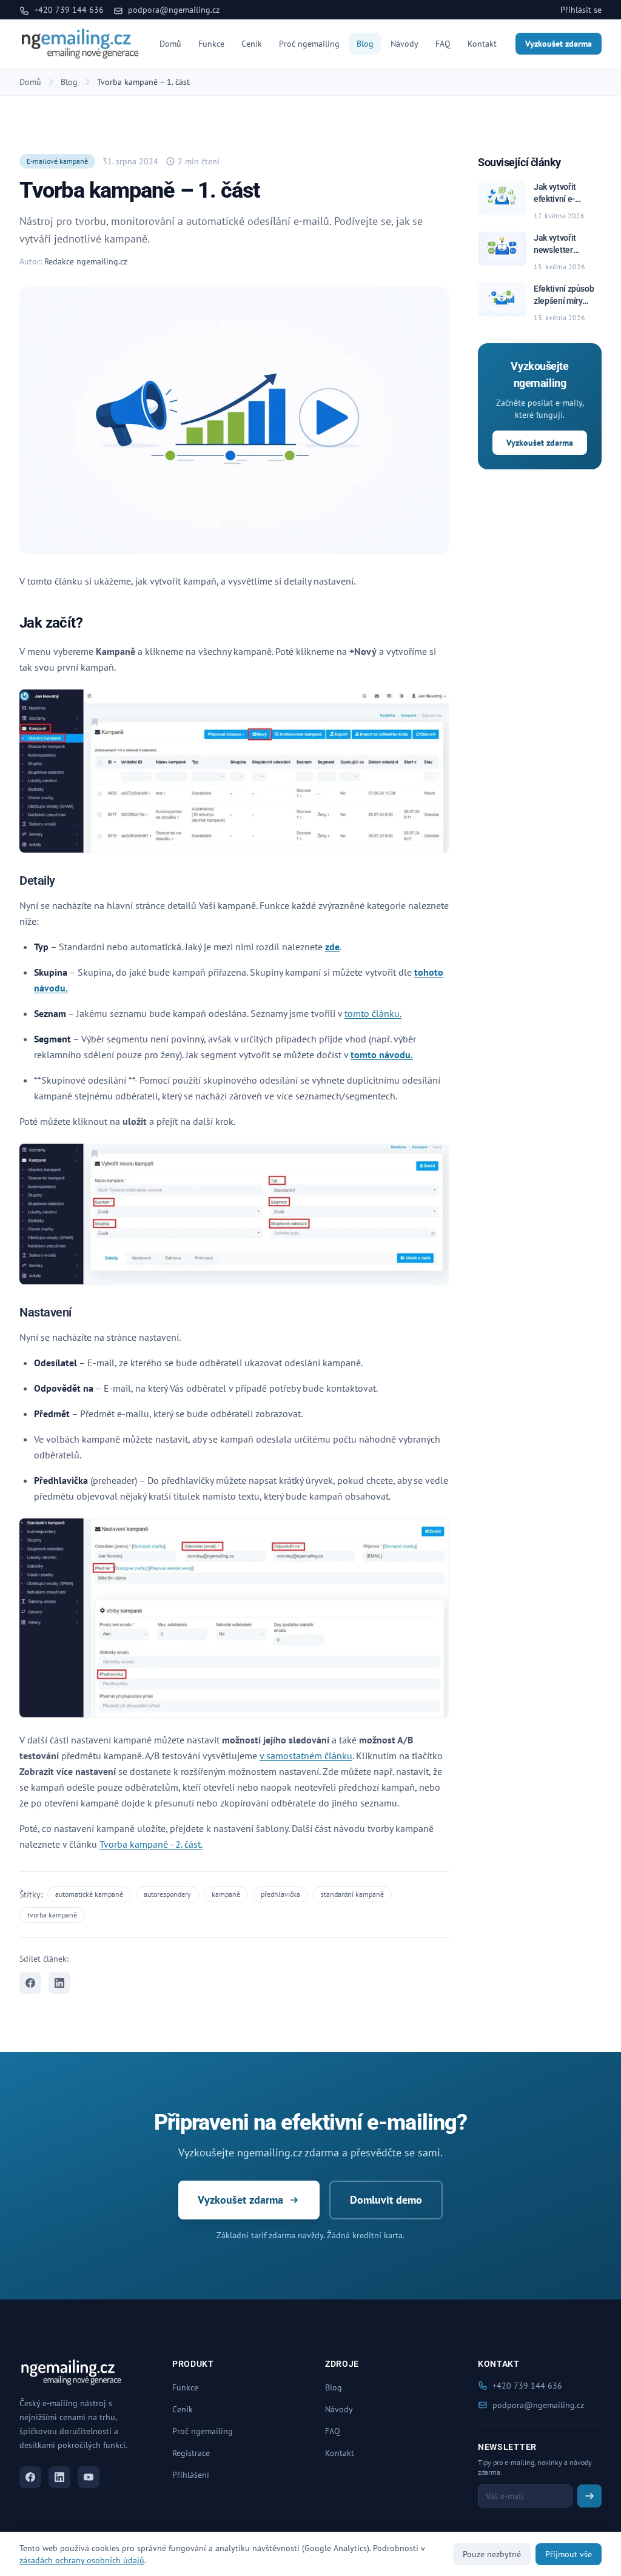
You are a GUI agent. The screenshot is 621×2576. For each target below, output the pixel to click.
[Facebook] (30, 2477)
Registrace (191, 2453)
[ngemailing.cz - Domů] (80, 44)
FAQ (443, 44)
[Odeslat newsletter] (589, 2496)
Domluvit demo (386, 2200)
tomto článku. (373, 1013)
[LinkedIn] (59, 2477)
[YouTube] (89, 2477)
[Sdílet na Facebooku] (30, 1983)
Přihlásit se (581, 10)
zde (332, 947)
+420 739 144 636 (68, 10)
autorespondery (167, 1894)
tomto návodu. (382, 1055)
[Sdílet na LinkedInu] (59, 1983)
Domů (170, 44)
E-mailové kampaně (57, 161)
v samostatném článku (306, 1756)
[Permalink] (90, 624)
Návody (404, 44)
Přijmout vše (569, 2554)
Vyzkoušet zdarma (559, 44)
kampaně (226, 1894)
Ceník (252, 44)
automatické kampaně (89, 1894)
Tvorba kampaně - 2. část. (151, 1844)
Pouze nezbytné (492, 2554)
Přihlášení (191, 2475)
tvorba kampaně (52, 1915)
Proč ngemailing (309, 44)
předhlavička (280, 1894)
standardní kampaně (352, 1894)
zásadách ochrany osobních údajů (82, 2560)
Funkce (211, 44)
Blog (365, 44)
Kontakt (482, 44)
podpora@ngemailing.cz (173, 10)
